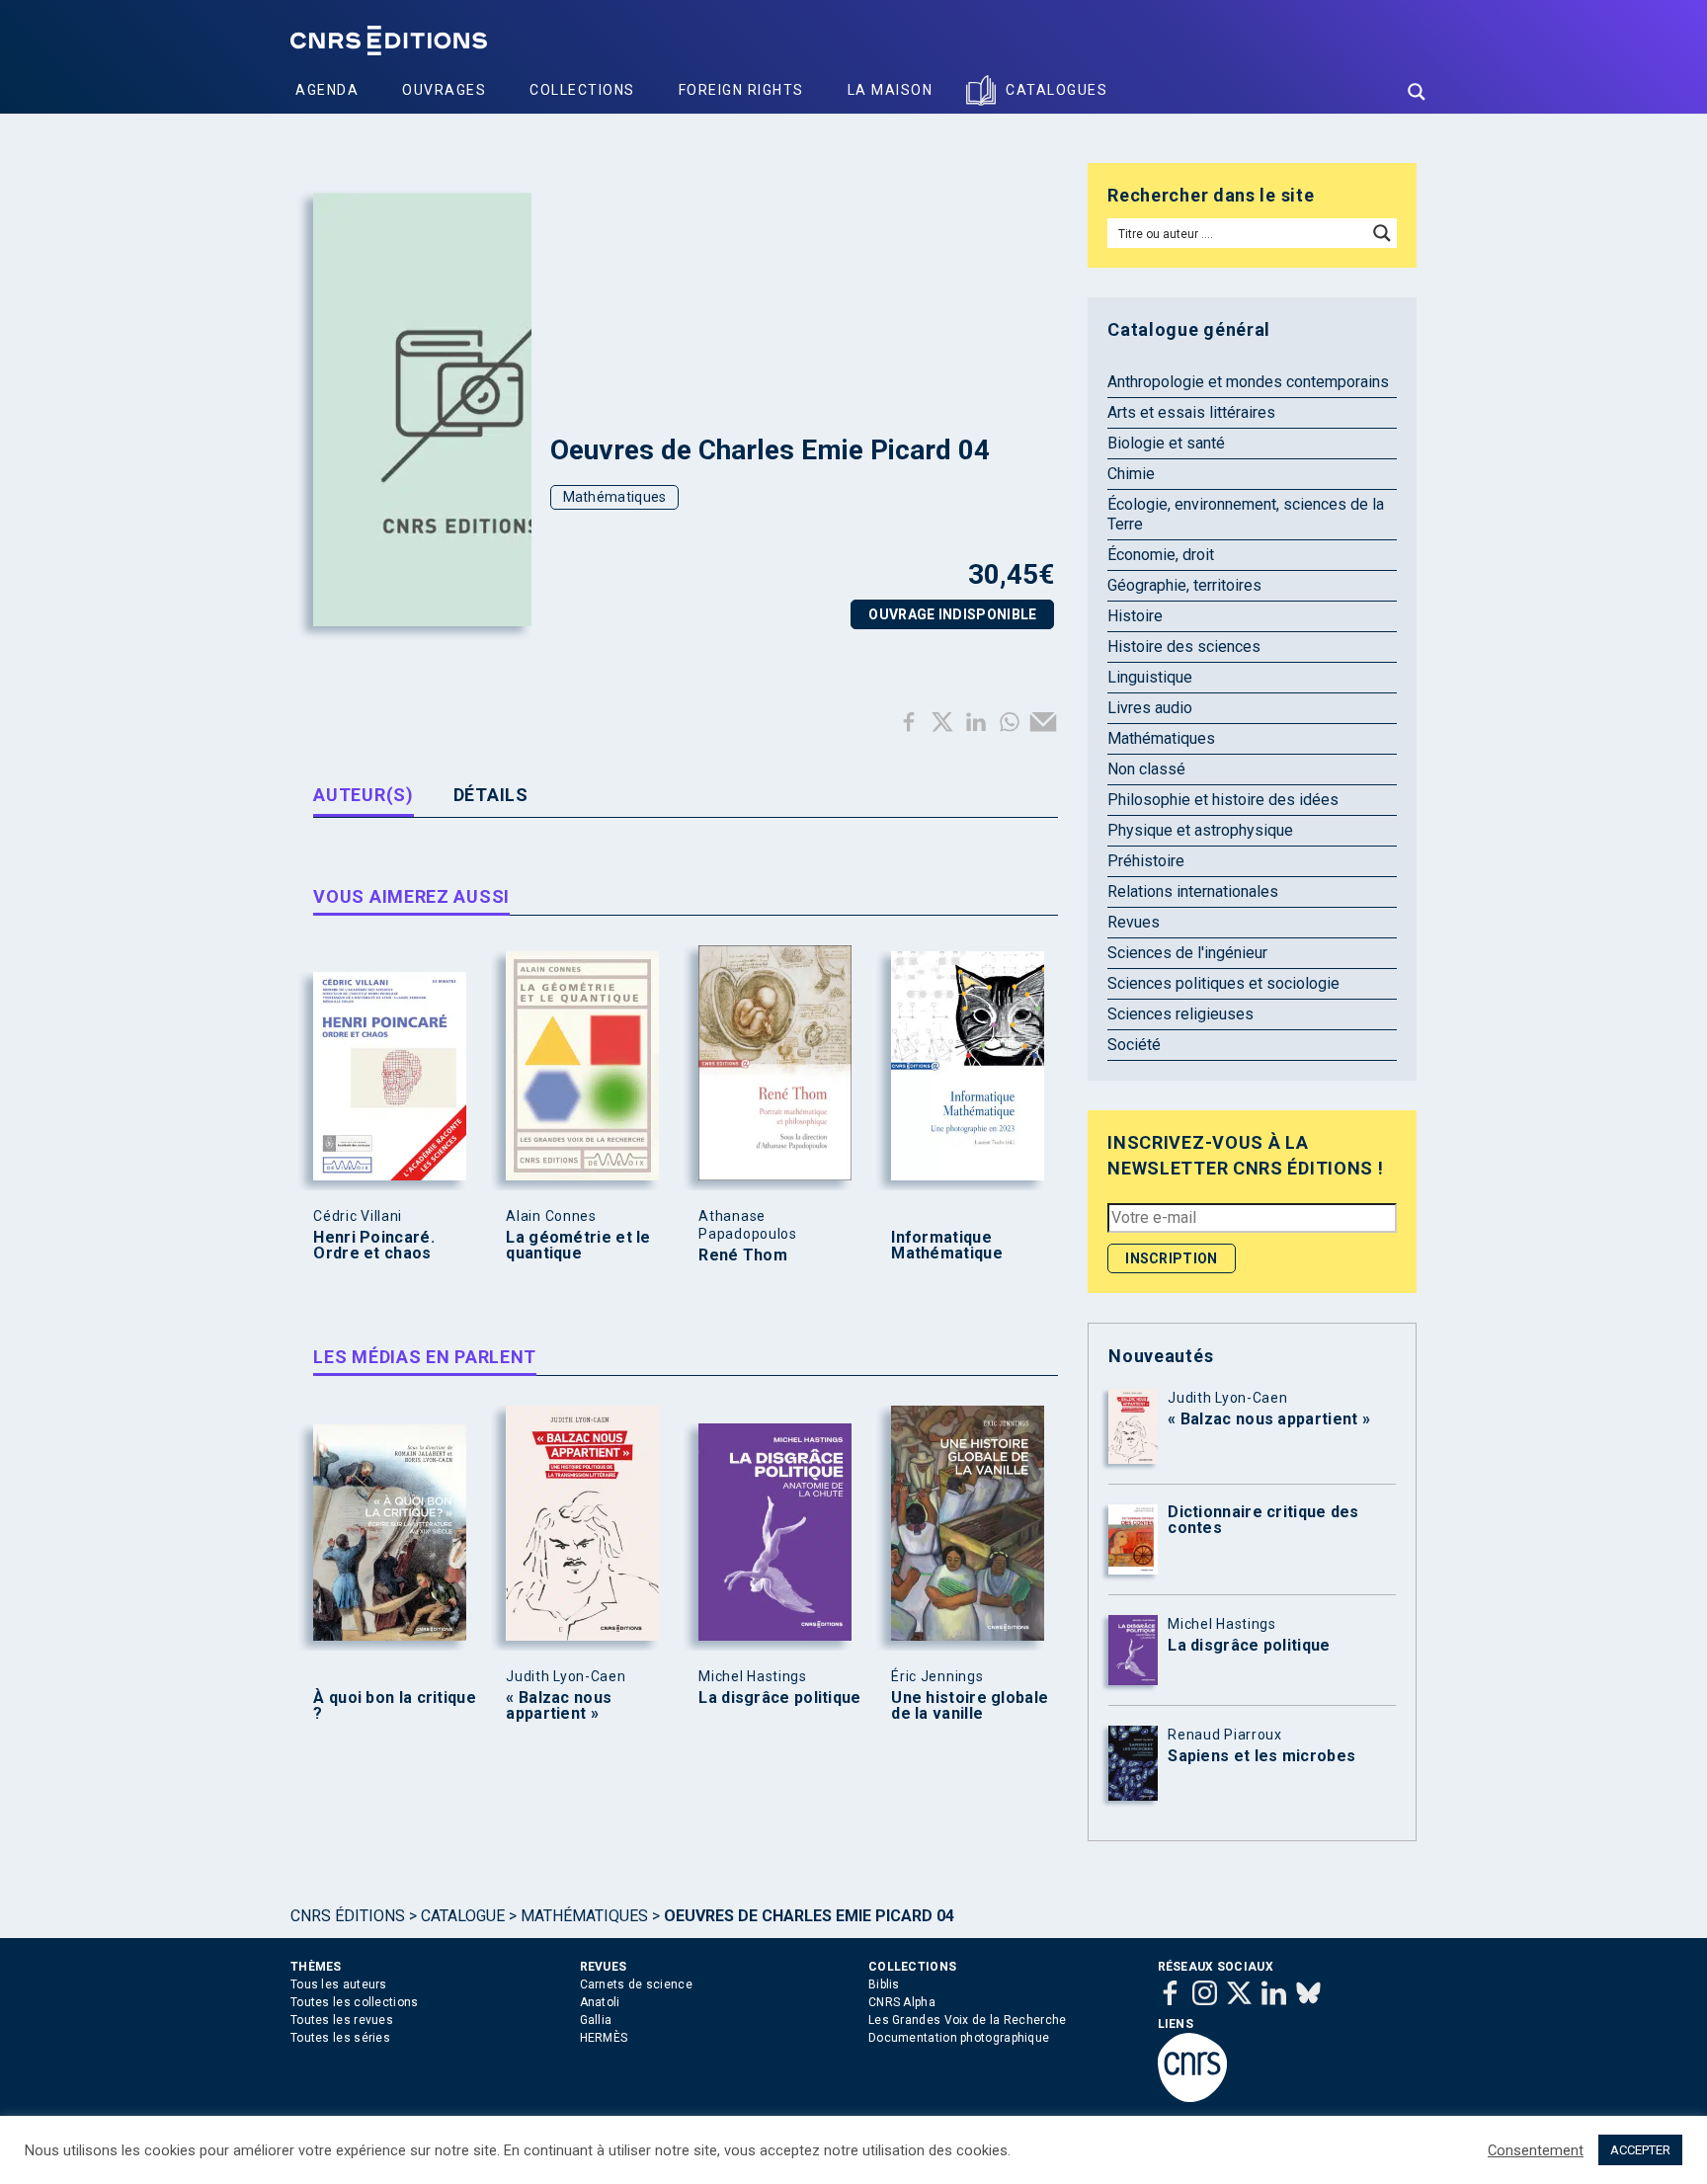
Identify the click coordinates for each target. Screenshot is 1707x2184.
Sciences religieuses (1180, 1014)
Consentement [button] (1536, 2150)
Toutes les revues (342, 2020)
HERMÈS (604, 2038)
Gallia (596, 2020)
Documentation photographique (959, 2038)
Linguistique (1150, 677)
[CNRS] (1192, 2098)
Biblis (884, 1984)
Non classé (1146, 769)
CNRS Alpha (902, 2002)
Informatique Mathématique (947, 1246)
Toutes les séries (340, 2038)
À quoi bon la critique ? (395, 1706)
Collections (582, 90)
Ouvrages (444, 90)
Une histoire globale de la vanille (970, 1706)
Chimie (1131, 474)
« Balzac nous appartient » (559, 1706)
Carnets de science (636, 1984)
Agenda (327, 90)
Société (1134, 1045)
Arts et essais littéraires (1191, 412)
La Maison (891, 90)
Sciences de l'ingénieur (1187, 953)
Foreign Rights (741, 90)
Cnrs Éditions (348, 1916)
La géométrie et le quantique (578, 1246)
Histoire (1135, 616)
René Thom (743, 1255)
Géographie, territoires (1184, 585)
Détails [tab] (491, 795)
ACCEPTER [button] (1640, 2150)
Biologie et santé (1166, 443)
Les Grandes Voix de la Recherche (968, 2020)
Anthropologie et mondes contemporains (1248, 382)
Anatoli (600, 2002)
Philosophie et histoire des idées (1223, 800)
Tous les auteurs (339, 1984)
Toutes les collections (355, 2002)
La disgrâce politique (779, 1698)
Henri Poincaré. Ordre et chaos (374, 1246)
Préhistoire (1146, 861)
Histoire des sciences (1184, 647)
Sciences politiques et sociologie (1223, 983)
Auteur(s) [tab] (363, 795)
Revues (1134, 922)
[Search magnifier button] (1417, 92)
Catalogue (463, 1916)
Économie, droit (1161, 555)
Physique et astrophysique (1200, 830)
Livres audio (1150, 708)
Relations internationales (1193, 891)
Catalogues (1057, 90)
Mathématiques (615, 497)
